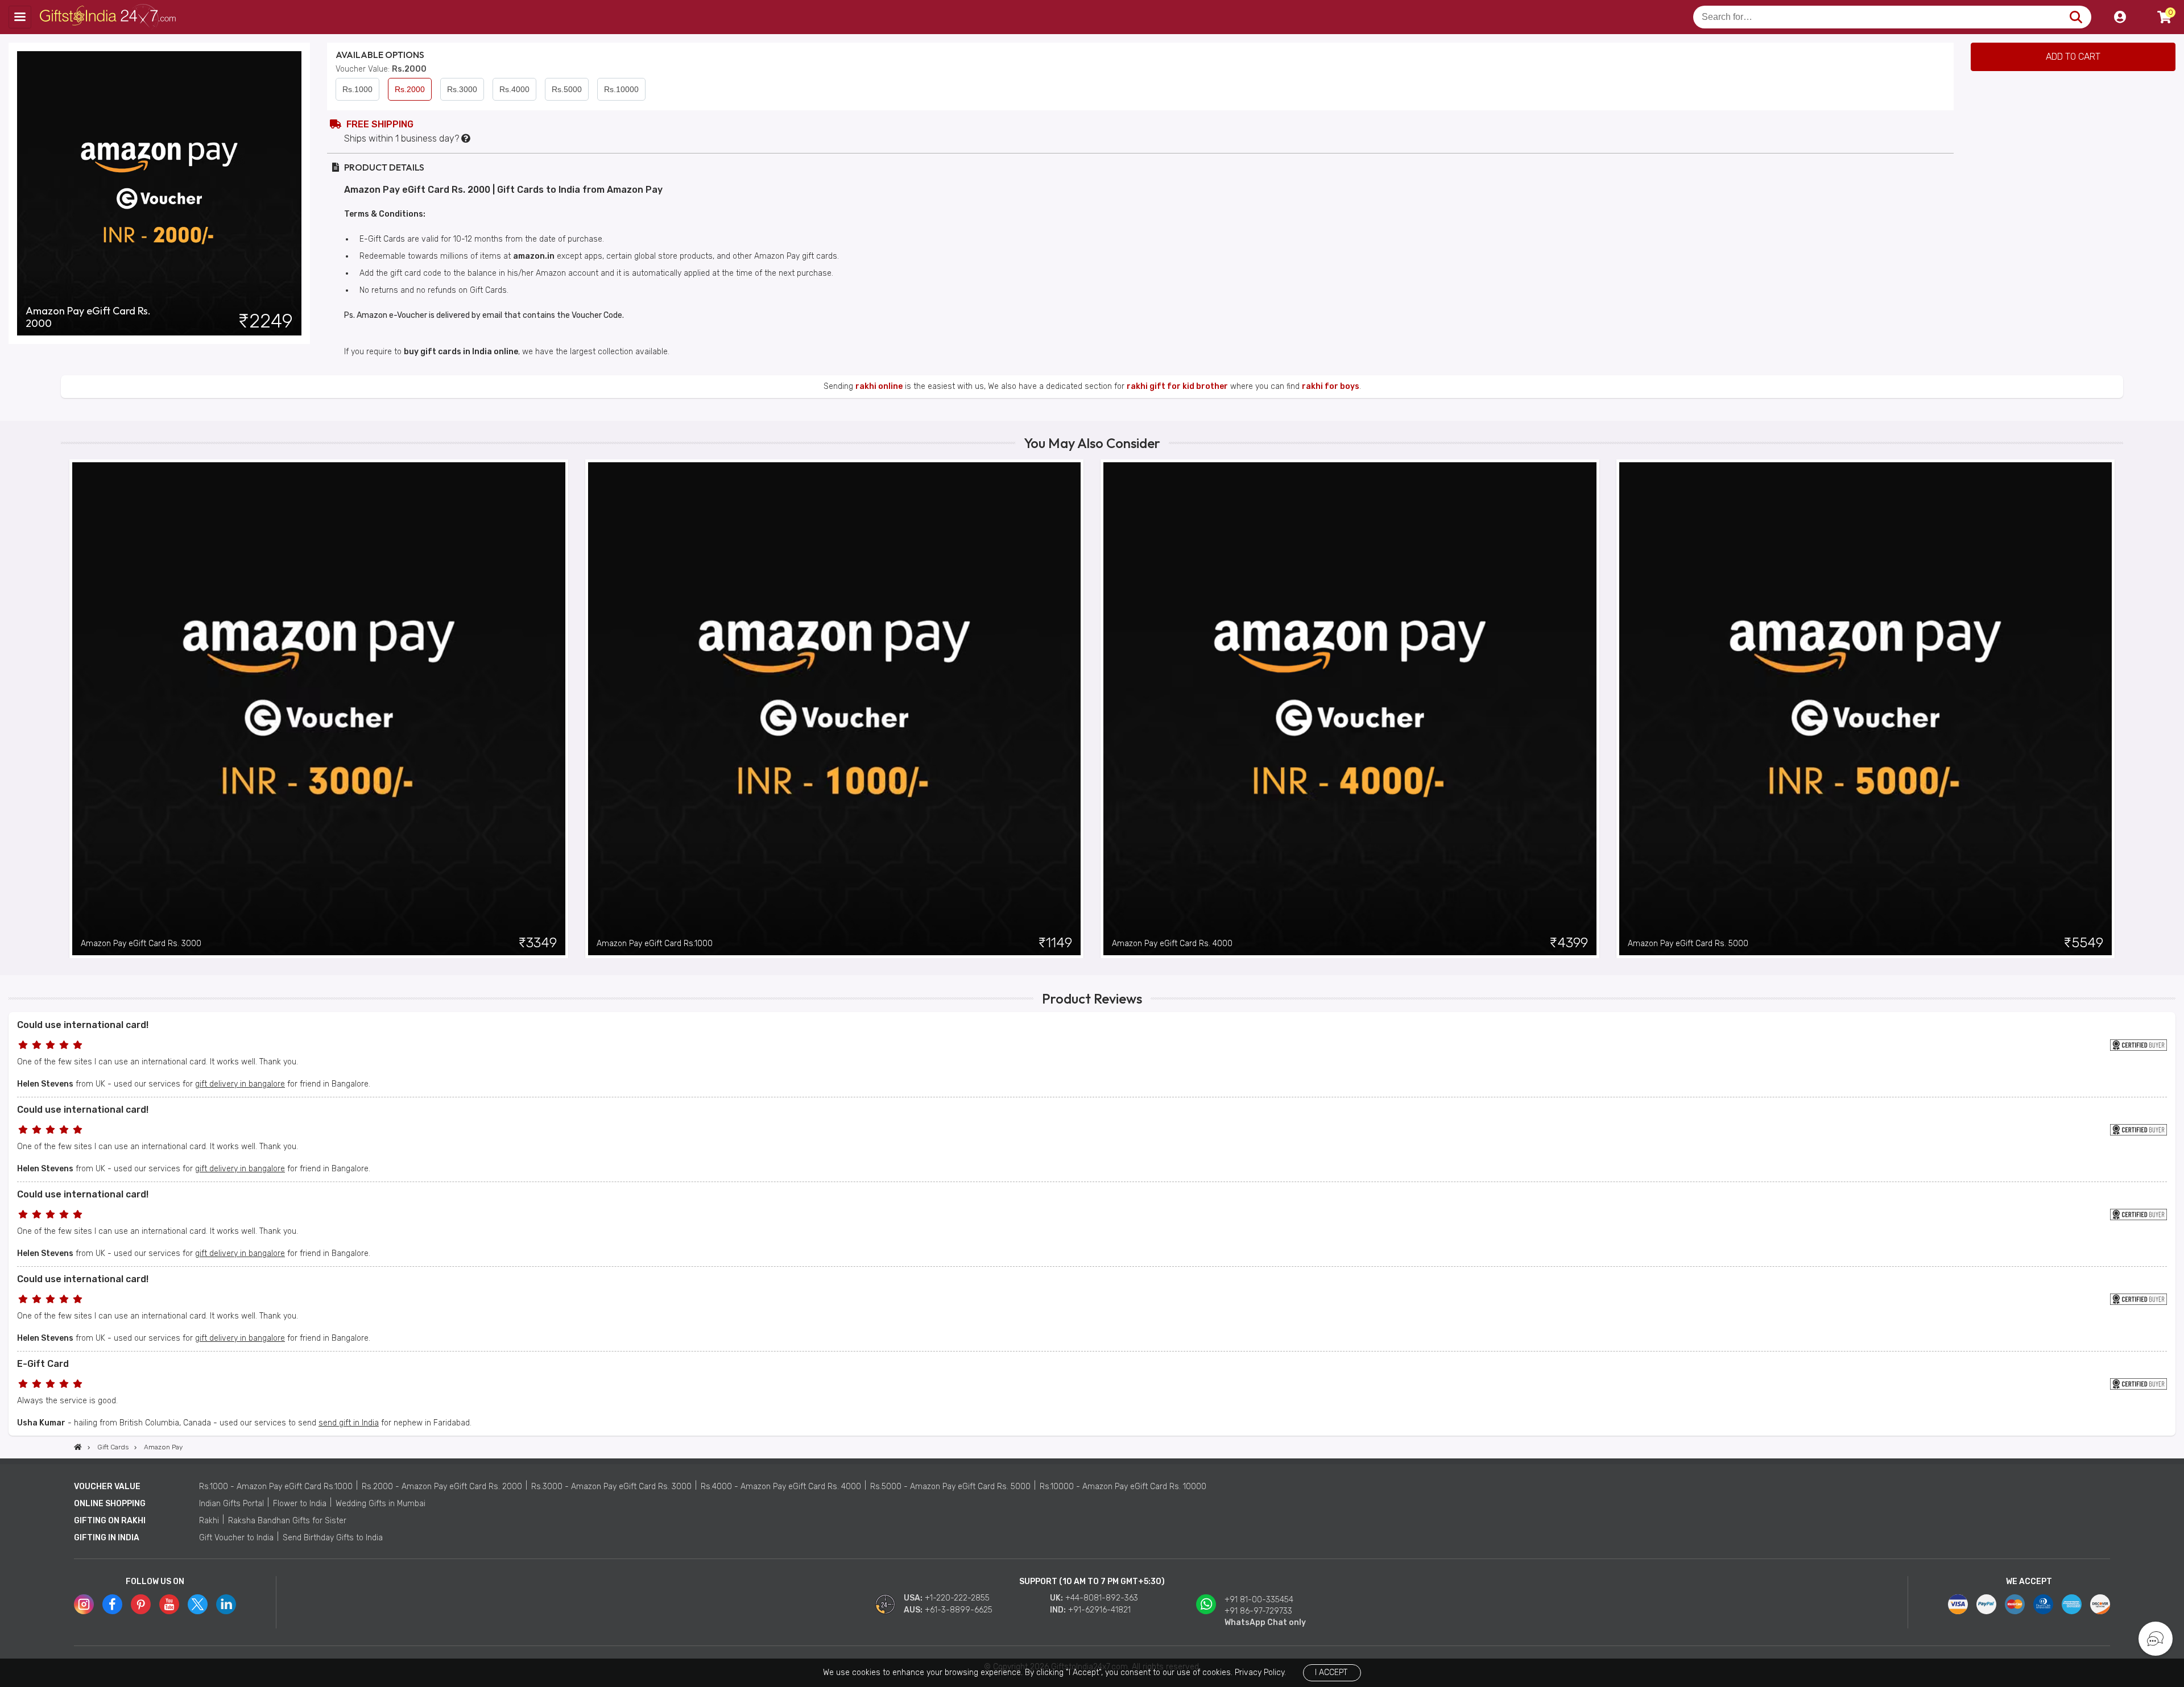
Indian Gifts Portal (231, 1504)
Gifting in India (107, 1538)
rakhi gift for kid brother (1177, 386)
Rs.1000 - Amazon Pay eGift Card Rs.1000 (276, 1487)
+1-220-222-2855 (957, 1598)
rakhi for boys (1331, 386)
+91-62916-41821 (1099, 1610)
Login (2120, 17)
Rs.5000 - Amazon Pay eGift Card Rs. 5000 (950, 1487)
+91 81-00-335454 (1259, 1600)
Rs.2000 (410, 89)
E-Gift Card (43, 1364)
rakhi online (879, 386)
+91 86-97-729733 (1258, 1611)
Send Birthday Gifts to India (333, 1538)
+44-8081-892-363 (1102, 1598)
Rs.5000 (567, 89)
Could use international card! (83, 1025)
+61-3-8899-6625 (959, 1610)
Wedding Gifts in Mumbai (380, 1504)
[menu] (20, 17)
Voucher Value (107, 1487)
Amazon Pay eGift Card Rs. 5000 (1688, 944)
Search (2076, 17)
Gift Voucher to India (236, 1538)
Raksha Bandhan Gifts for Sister (287, 1521)
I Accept (1331, 1673)
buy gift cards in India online (461, 352)
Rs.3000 (462, 89)
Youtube (169, 1604)
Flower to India (300, 1504)
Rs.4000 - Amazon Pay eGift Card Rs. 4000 (781, 1487)
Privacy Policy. (1260, 1673)
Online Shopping (110, 1504)
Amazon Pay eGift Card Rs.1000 (655, 944)
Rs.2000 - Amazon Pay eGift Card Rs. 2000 (442, 1487)
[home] (78, 1447)
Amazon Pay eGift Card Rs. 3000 (141, 944)
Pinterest (141, 1604)
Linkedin (226, 1604)
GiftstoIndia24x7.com (109, 17)
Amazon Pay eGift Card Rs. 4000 (1172, 944)
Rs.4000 (514, 89)
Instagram (84, 1604)
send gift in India (349, 1423)
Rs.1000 (357, 89)
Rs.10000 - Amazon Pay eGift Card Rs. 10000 (1123, 1487)
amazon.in (534, 256)
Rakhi (209, 1521)
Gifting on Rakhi (110, 1521)
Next (2115, 708)
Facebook (112, 1604)
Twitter (198, 1604)
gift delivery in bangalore (240, 1084)
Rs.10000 (621, 89)
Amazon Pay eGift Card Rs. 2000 (88, 317)
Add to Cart (2073, 57)
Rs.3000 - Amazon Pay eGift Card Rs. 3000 (611, 1487)
